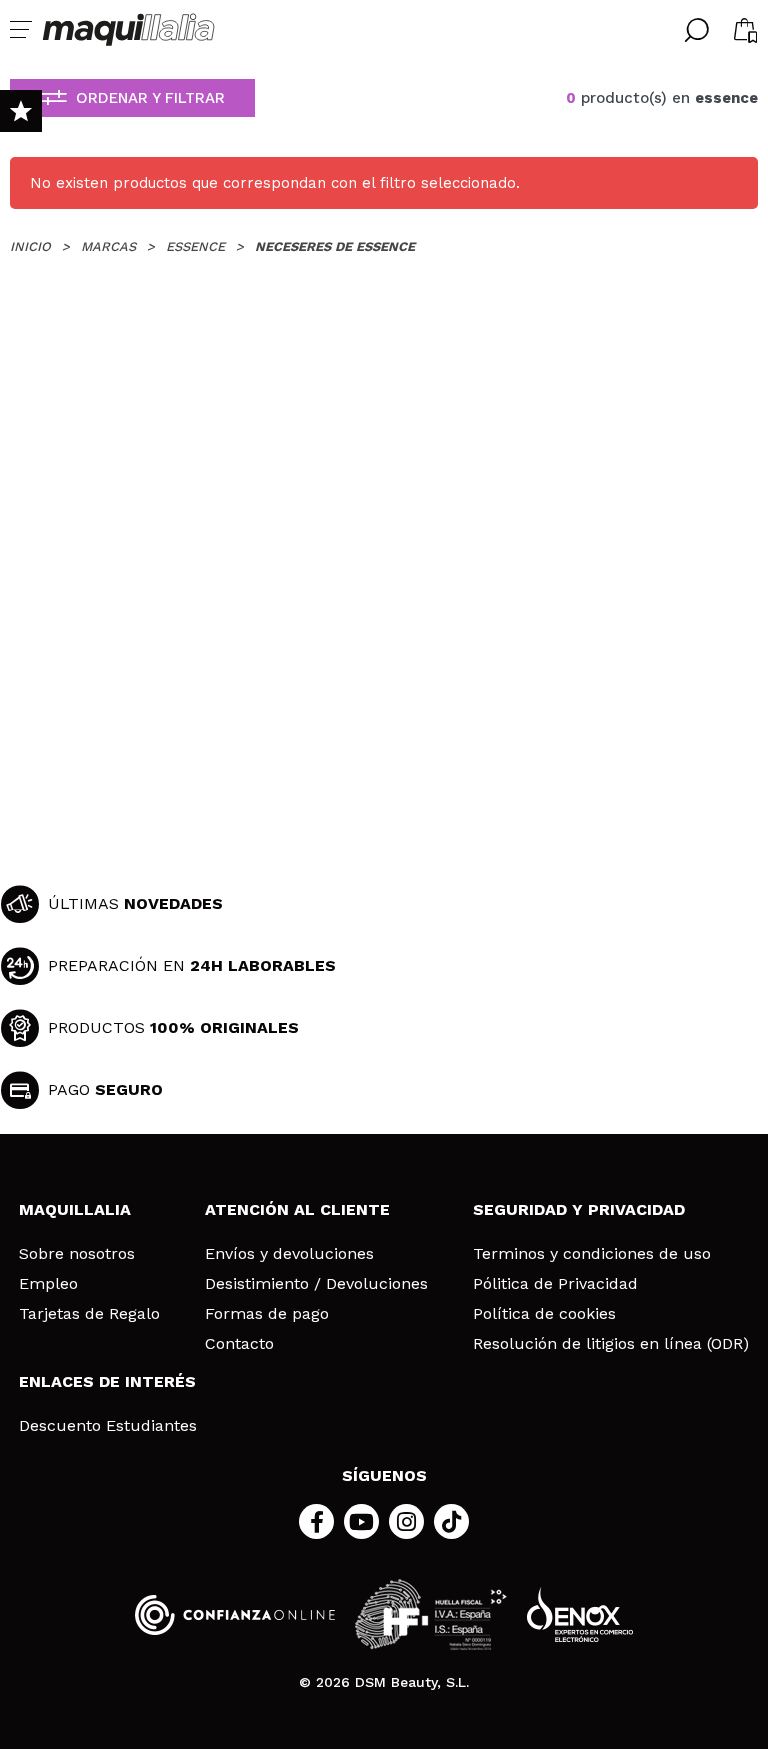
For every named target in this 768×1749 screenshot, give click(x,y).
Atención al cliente (297, 1209)
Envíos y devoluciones (289, 1254)
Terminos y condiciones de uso (592, 1254)
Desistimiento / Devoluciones (316, 1284)
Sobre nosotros (77, 1254)
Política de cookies (544, 1314)
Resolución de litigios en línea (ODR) (611, 1344)
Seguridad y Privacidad (579, 1209)
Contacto (239, 1344)
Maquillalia (75, 1209)
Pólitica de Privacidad (555, 1284)
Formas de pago (267, 1314)
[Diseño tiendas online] (580, 1614)
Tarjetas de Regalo (89, 1314)
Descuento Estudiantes (108, 1426)
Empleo (48, 1284)
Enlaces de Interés (107, 1381)
